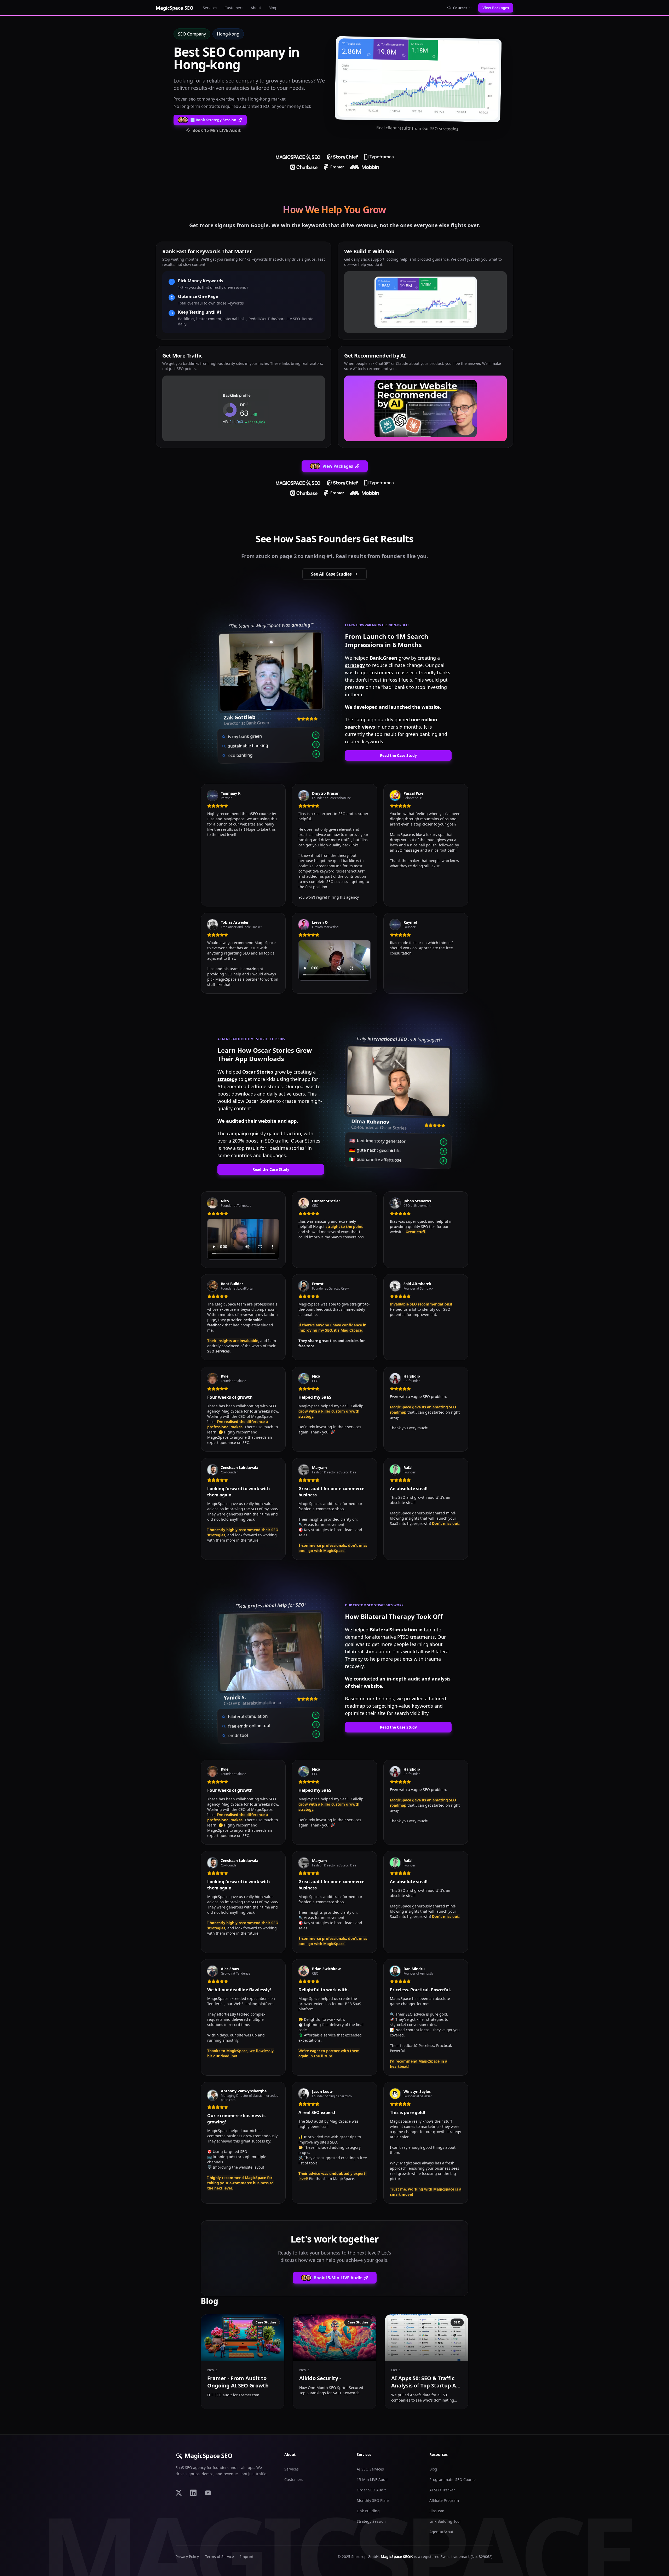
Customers (234, 8)
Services (210, 8)
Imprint (247, 2557)
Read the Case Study (398, 755)
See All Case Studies (331, 574)
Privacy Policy (187, 2557)
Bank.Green (383, 658)
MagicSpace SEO (209, 2456)
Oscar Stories (258, 1072)
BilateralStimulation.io (396, 1630)
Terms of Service (220, 2557)
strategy (355, 665)
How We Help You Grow (334, 210)
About (256, 8)
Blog (272, 8)
